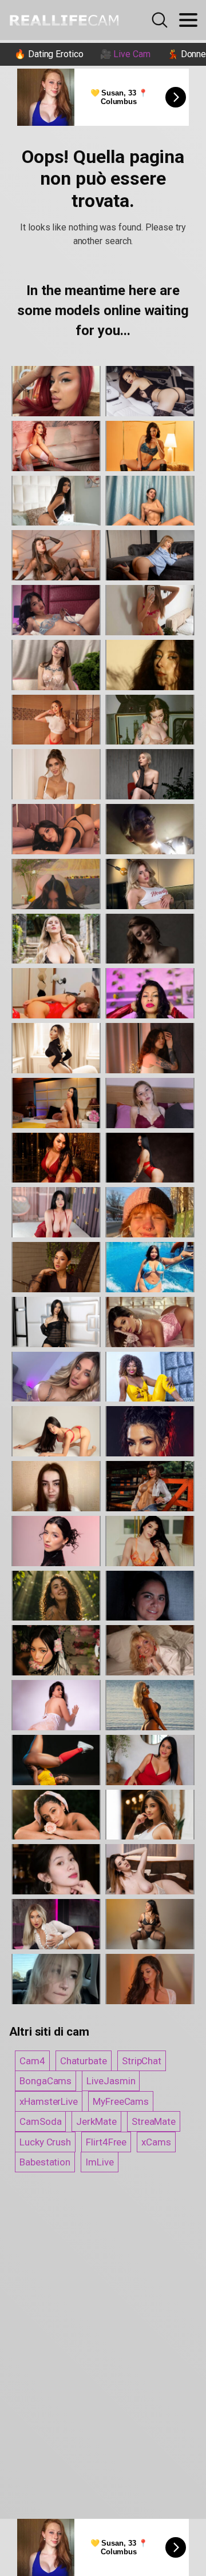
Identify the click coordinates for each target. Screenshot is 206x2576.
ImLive (100, 2162)
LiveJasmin (111, 2081)
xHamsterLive (49, 2101)
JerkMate (96, 2121)
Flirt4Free (106, 2142)
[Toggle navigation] (188, 20)
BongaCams (45, 2081)
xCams (156, 2142)
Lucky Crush (45, 2142)
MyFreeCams (121, 2101)
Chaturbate (84, 2061)
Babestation (45, 2162)
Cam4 (32, 2061)
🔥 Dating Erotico (49, 54)
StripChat (142, 2061)
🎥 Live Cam (125, 54)
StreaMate (154, 2121)
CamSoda (40, 2121)
